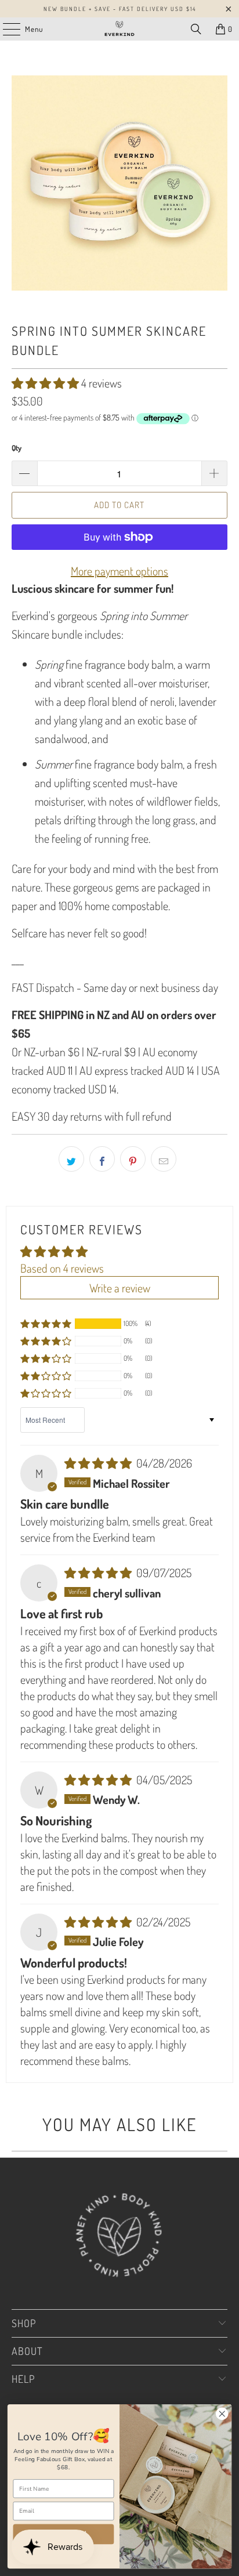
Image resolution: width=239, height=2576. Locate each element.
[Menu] (6, 29)
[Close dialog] (222, 2414)
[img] (99, 1463)
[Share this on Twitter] (71, 1159)
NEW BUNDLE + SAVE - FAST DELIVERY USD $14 (120, 9)
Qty (17, 448)
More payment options (119, 571)
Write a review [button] (120, 1288)
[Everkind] (119, 29)
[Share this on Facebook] (102, 1159)
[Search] (196, 29)
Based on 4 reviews (62, 1268)
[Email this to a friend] (164, 1159)
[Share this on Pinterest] (133, 1159)
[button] (46, 383)
